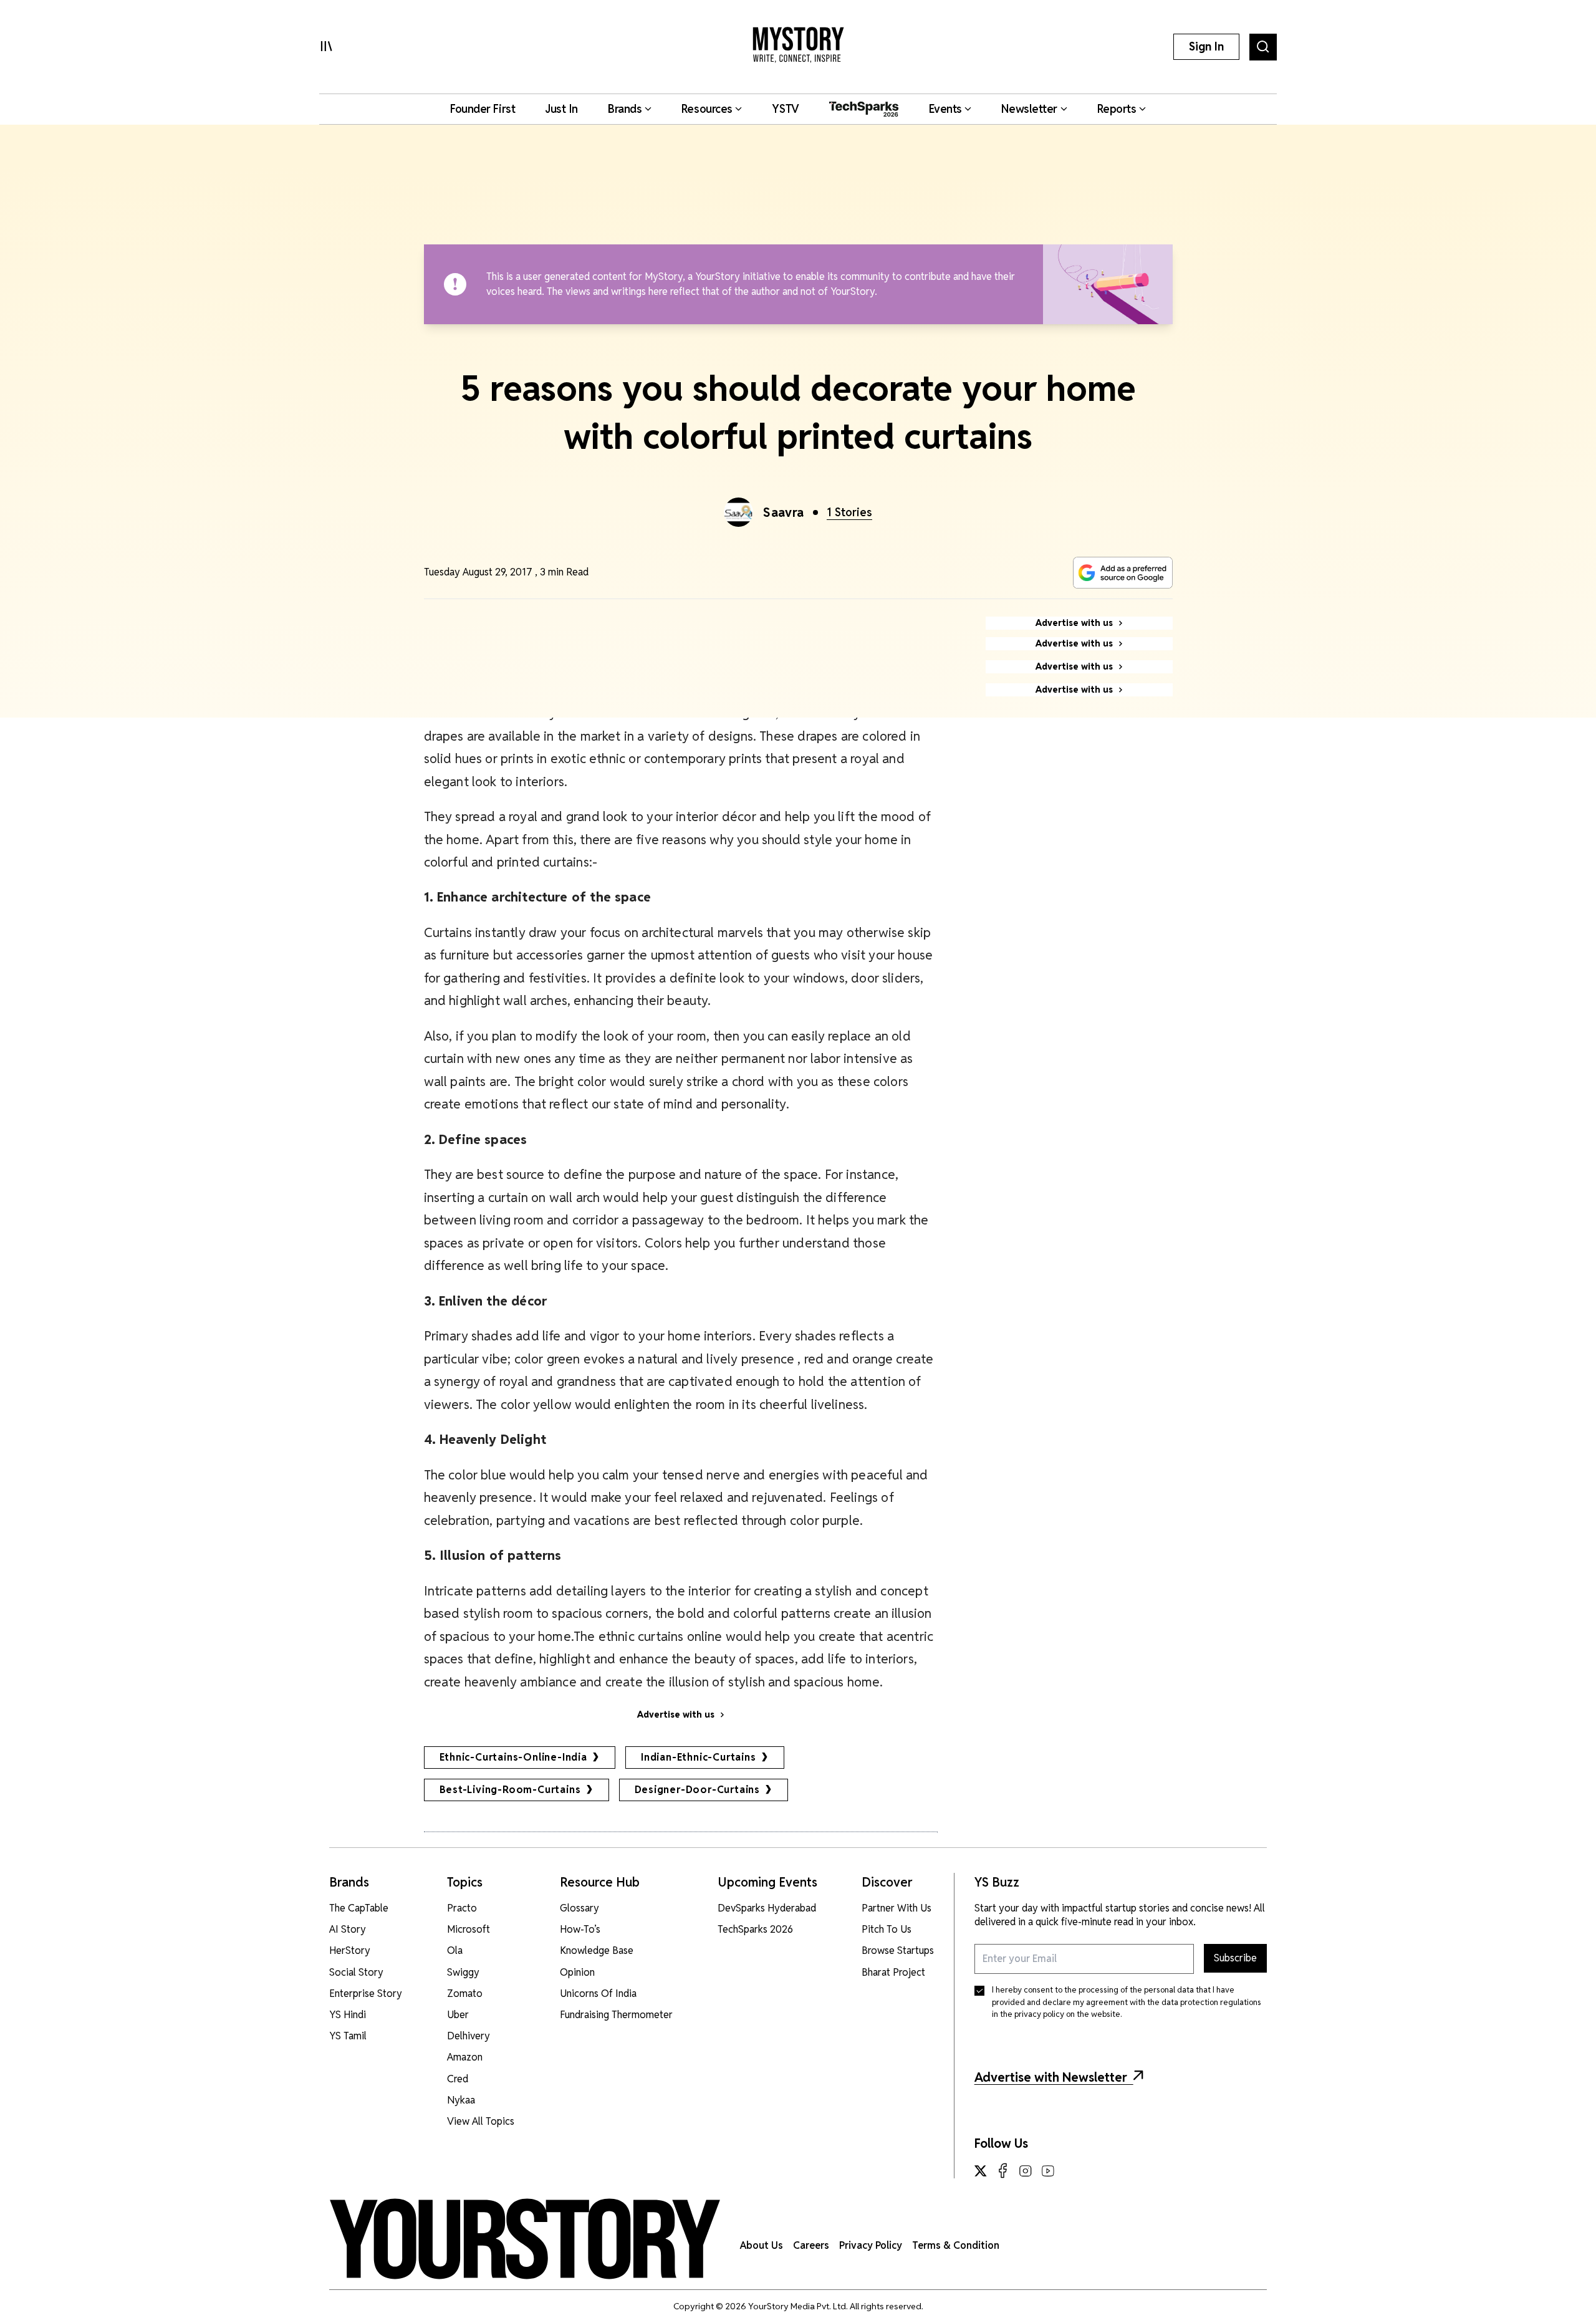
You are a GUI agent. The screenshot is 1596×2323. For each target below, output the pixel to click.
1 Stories (849, 512)
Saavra (784, 512)
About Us (762, 2245)
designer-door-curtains (698, 1790)
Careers (811, 2245)
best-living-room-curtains (510, 1790)
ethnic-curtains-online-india (513, 1757)
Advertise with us (676, 1715)
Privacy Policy (871, 2245)
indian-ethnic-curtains (699, 1757)
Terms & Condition (956, 2245)
